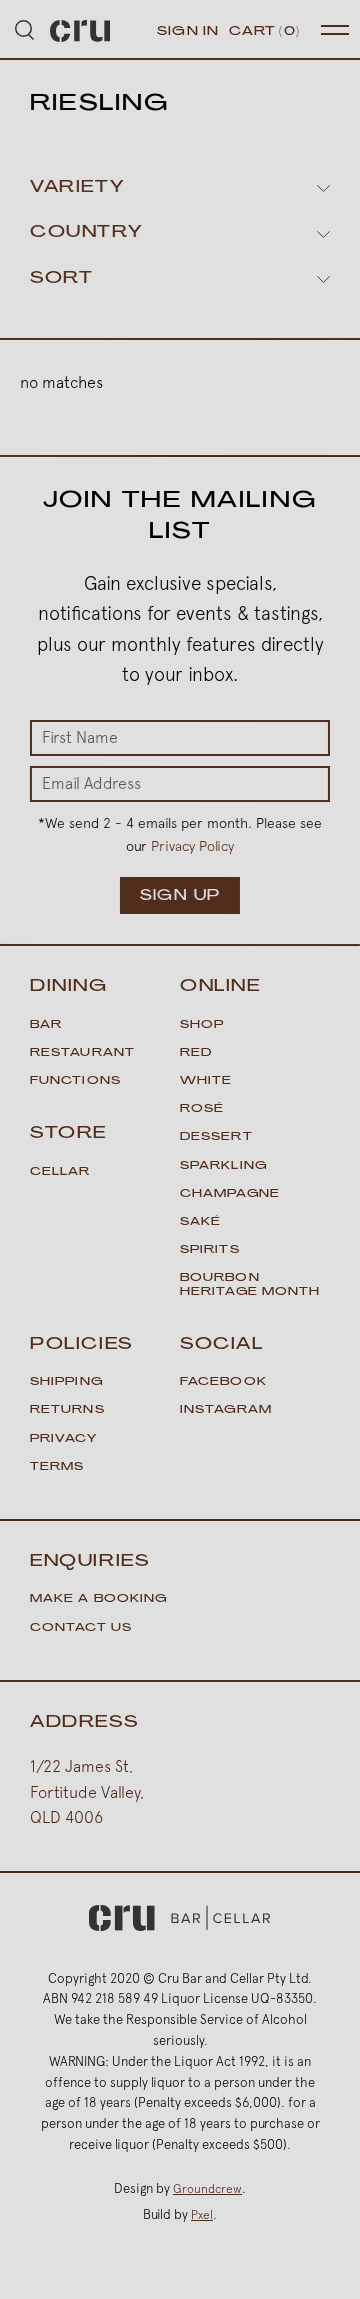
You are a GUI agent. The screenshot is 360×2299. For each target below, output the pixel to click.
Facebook (223, 1382)
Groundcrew (207, 2189)
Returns (67, 1410)
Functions (75, 1081)
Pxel (202, 2215)
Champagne (230, 1194)
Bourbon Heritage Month (250, 1285)
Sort (61, 279)
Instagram (226, 1410)
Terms (57, 1467)
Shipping (66, 1382)
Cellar (60, 1172)
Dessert (216, 1137)
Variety (77, 188)
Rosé (202, 1109)
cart (264, 32)
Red (196, 1053)
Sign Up (180, 896)
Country (86, 233)
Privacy (63, 1439)
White (206, 1081)
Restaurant (82, 1053)
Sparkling (223, 1166)
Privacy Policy (192, 846)
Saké (200, 1222)
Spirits (210, 1250)
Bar (46, 1025)
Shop (202, 1025)
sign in (188, 32)
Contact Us (81, 1628)
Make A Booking (98, 1599)
